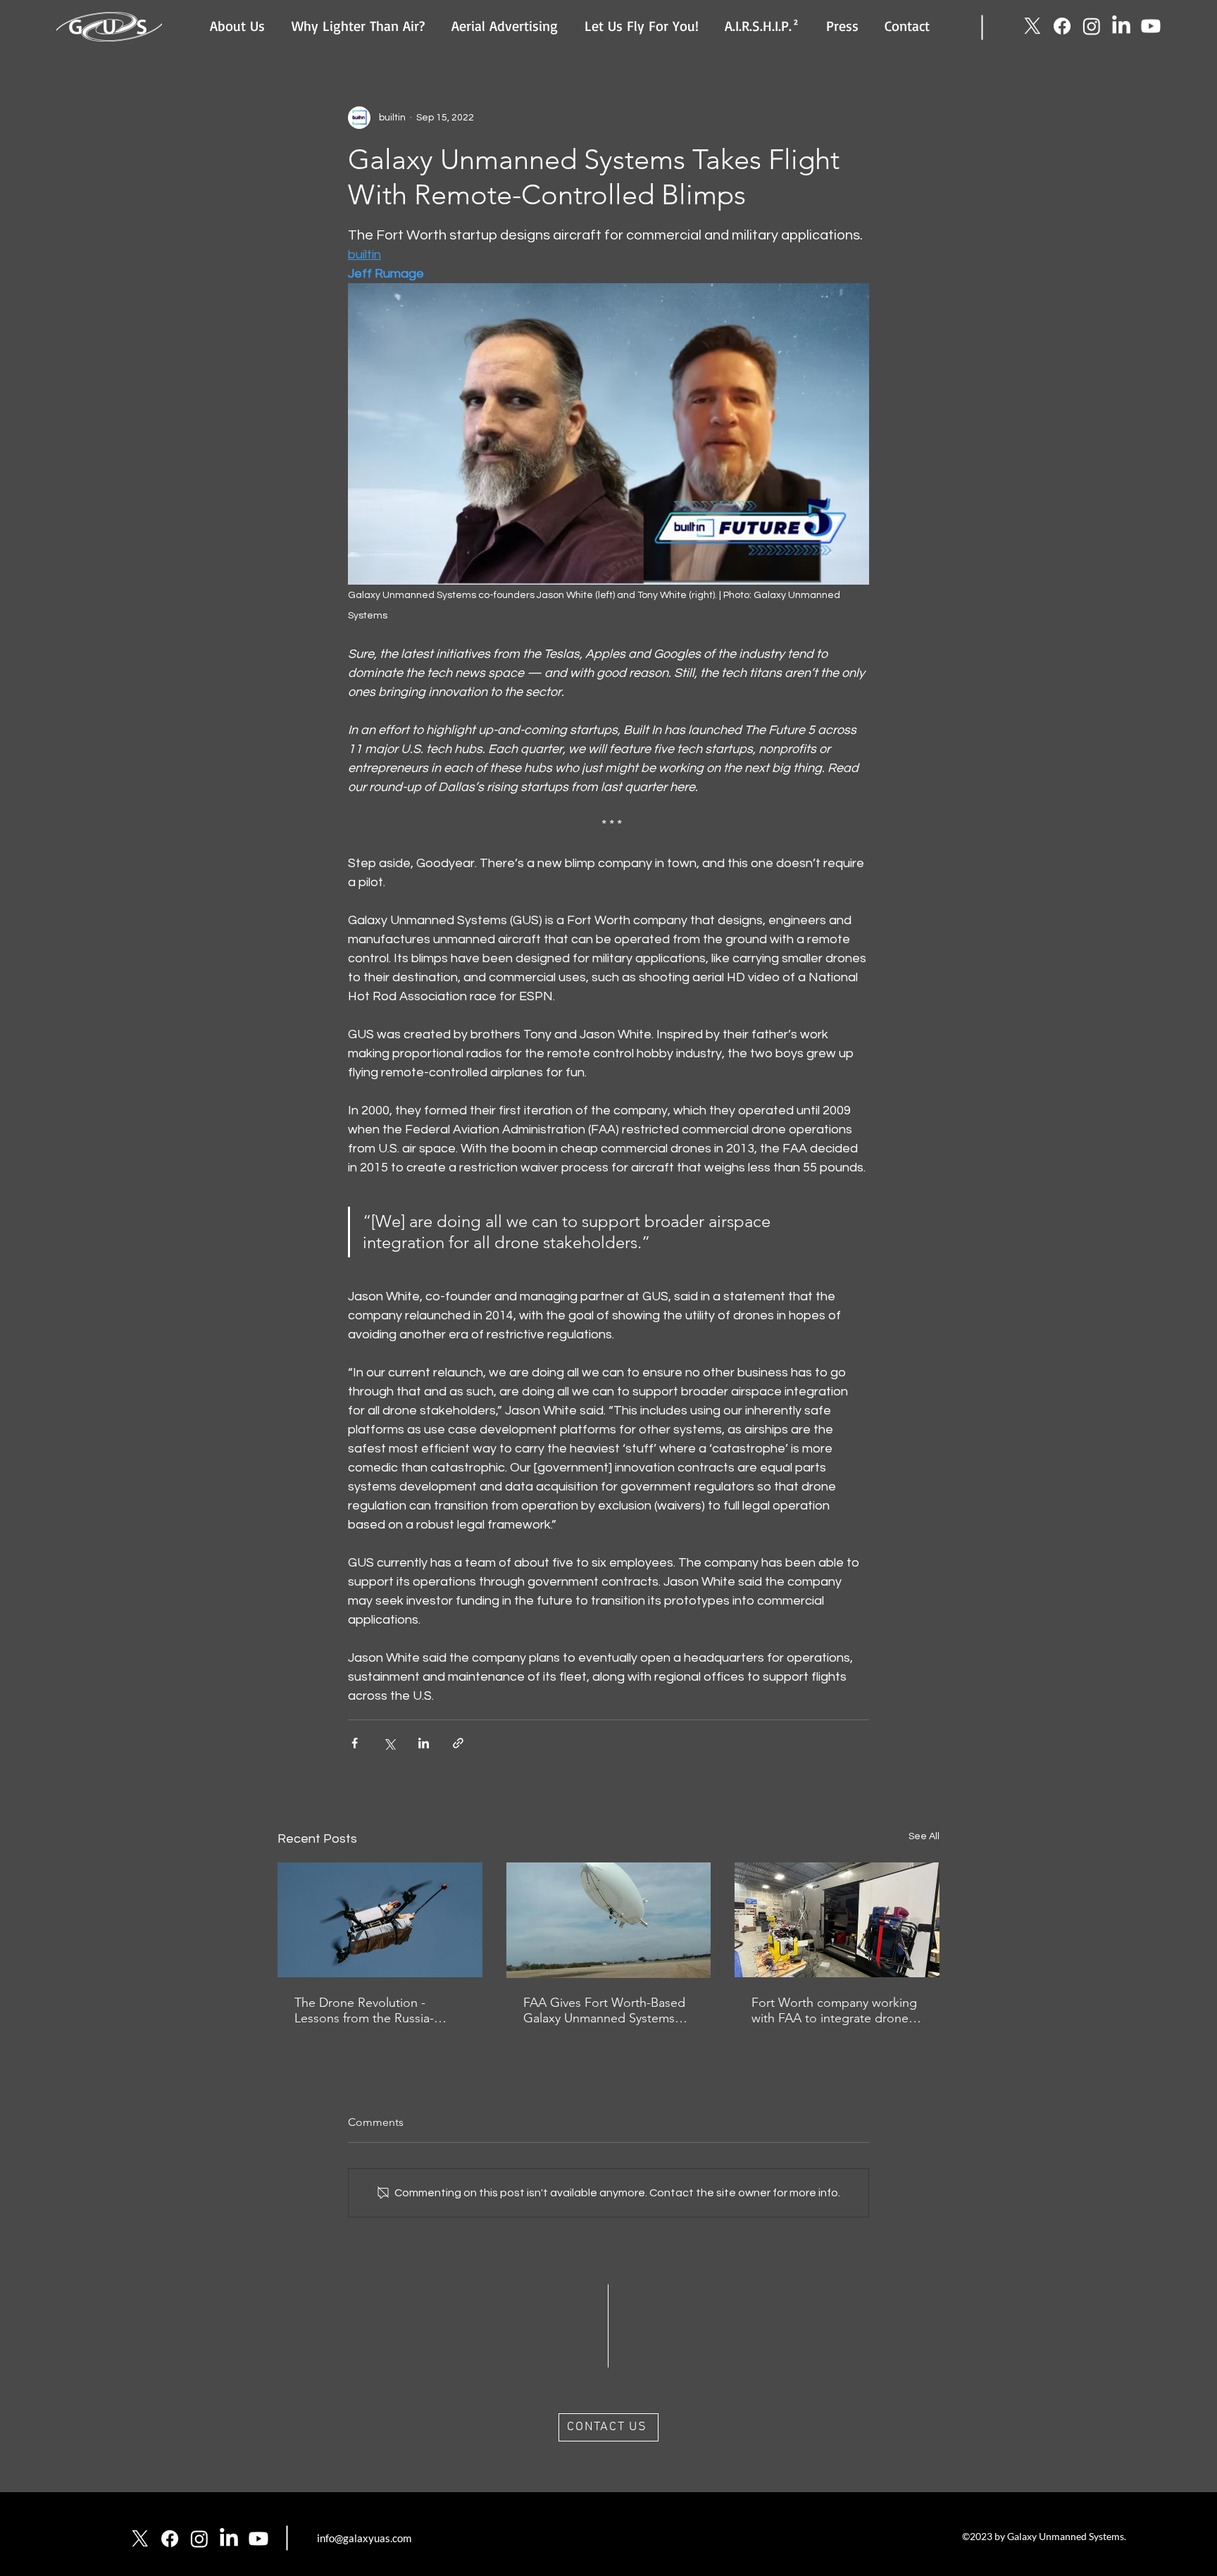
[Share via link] (458, 1743)
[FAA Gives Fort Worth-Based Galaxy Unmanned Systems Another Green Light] (609, 1920)
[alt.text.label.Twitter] (1032, 26)
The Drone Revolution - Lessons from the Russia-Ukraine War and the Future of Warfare (379, 2010)
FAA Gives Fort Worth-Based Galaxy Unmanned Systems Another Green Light (604, 2010)
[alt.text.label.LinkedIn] (1121, 26)
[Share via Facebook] (355, 1743)
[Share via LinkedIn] (424, 1743)
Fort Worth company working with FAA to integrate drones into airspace (834, 2010)
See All (924, 1836)
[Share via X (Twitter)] (389, 1743)
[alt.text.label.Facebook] (1062, 26)
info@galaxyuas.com (364, 2538)
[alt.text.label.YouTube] (1151, 26)
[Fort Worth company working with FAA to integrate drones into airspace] (837, 1920)
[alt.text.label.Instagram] (1092, 26)
